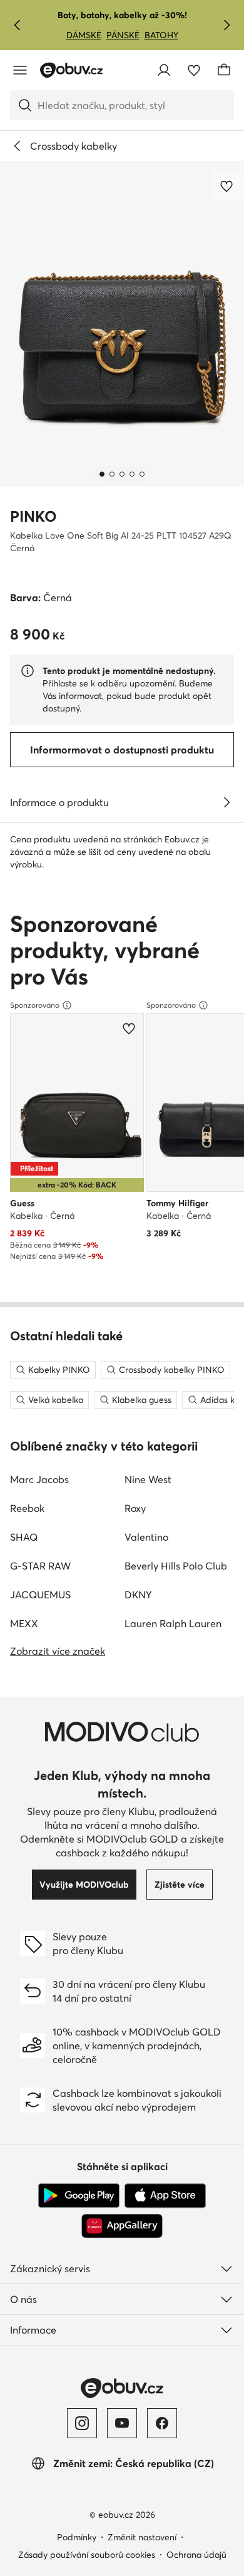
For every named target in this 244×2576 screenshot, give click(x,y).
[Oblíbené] (194, 70)
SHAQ (24, 1537)
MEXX (24, 1623)
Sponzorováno (35, 1005)
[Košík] (224, 70)
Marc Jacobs (39, 1479)
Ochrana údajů (196, 2555)
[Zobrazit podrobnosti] (226, 802)
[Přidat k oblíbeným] (228, 186)
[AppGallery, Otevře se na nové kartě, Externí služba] (122, 2226)
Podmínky (77, 2537)
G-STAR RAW (40, 1566)
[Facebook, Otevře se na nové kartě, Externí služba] (162, 2423)
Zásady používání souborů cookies (87, 2555)
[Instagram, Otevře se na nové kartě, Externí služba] (82, 2423)
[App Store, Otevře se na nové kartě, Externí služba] (165, 2196)
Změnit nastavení (142, 2537)
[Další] (226, 25)
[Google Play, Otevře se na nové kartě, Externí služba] (79, 2196)
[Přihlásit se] (164, 70)
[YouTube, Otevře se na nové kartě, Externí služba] (122, 2423)
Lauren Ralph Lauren (173, 1623)
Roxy (135, 1508)
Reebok (27, 1508)
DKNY (138, 1595)
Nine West (148, 1479)
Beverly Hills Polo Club (176, 1566)
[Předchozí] (18, 25)
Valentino (146, 1537)
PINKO (33, 516)
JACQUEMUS (40, 1595)
